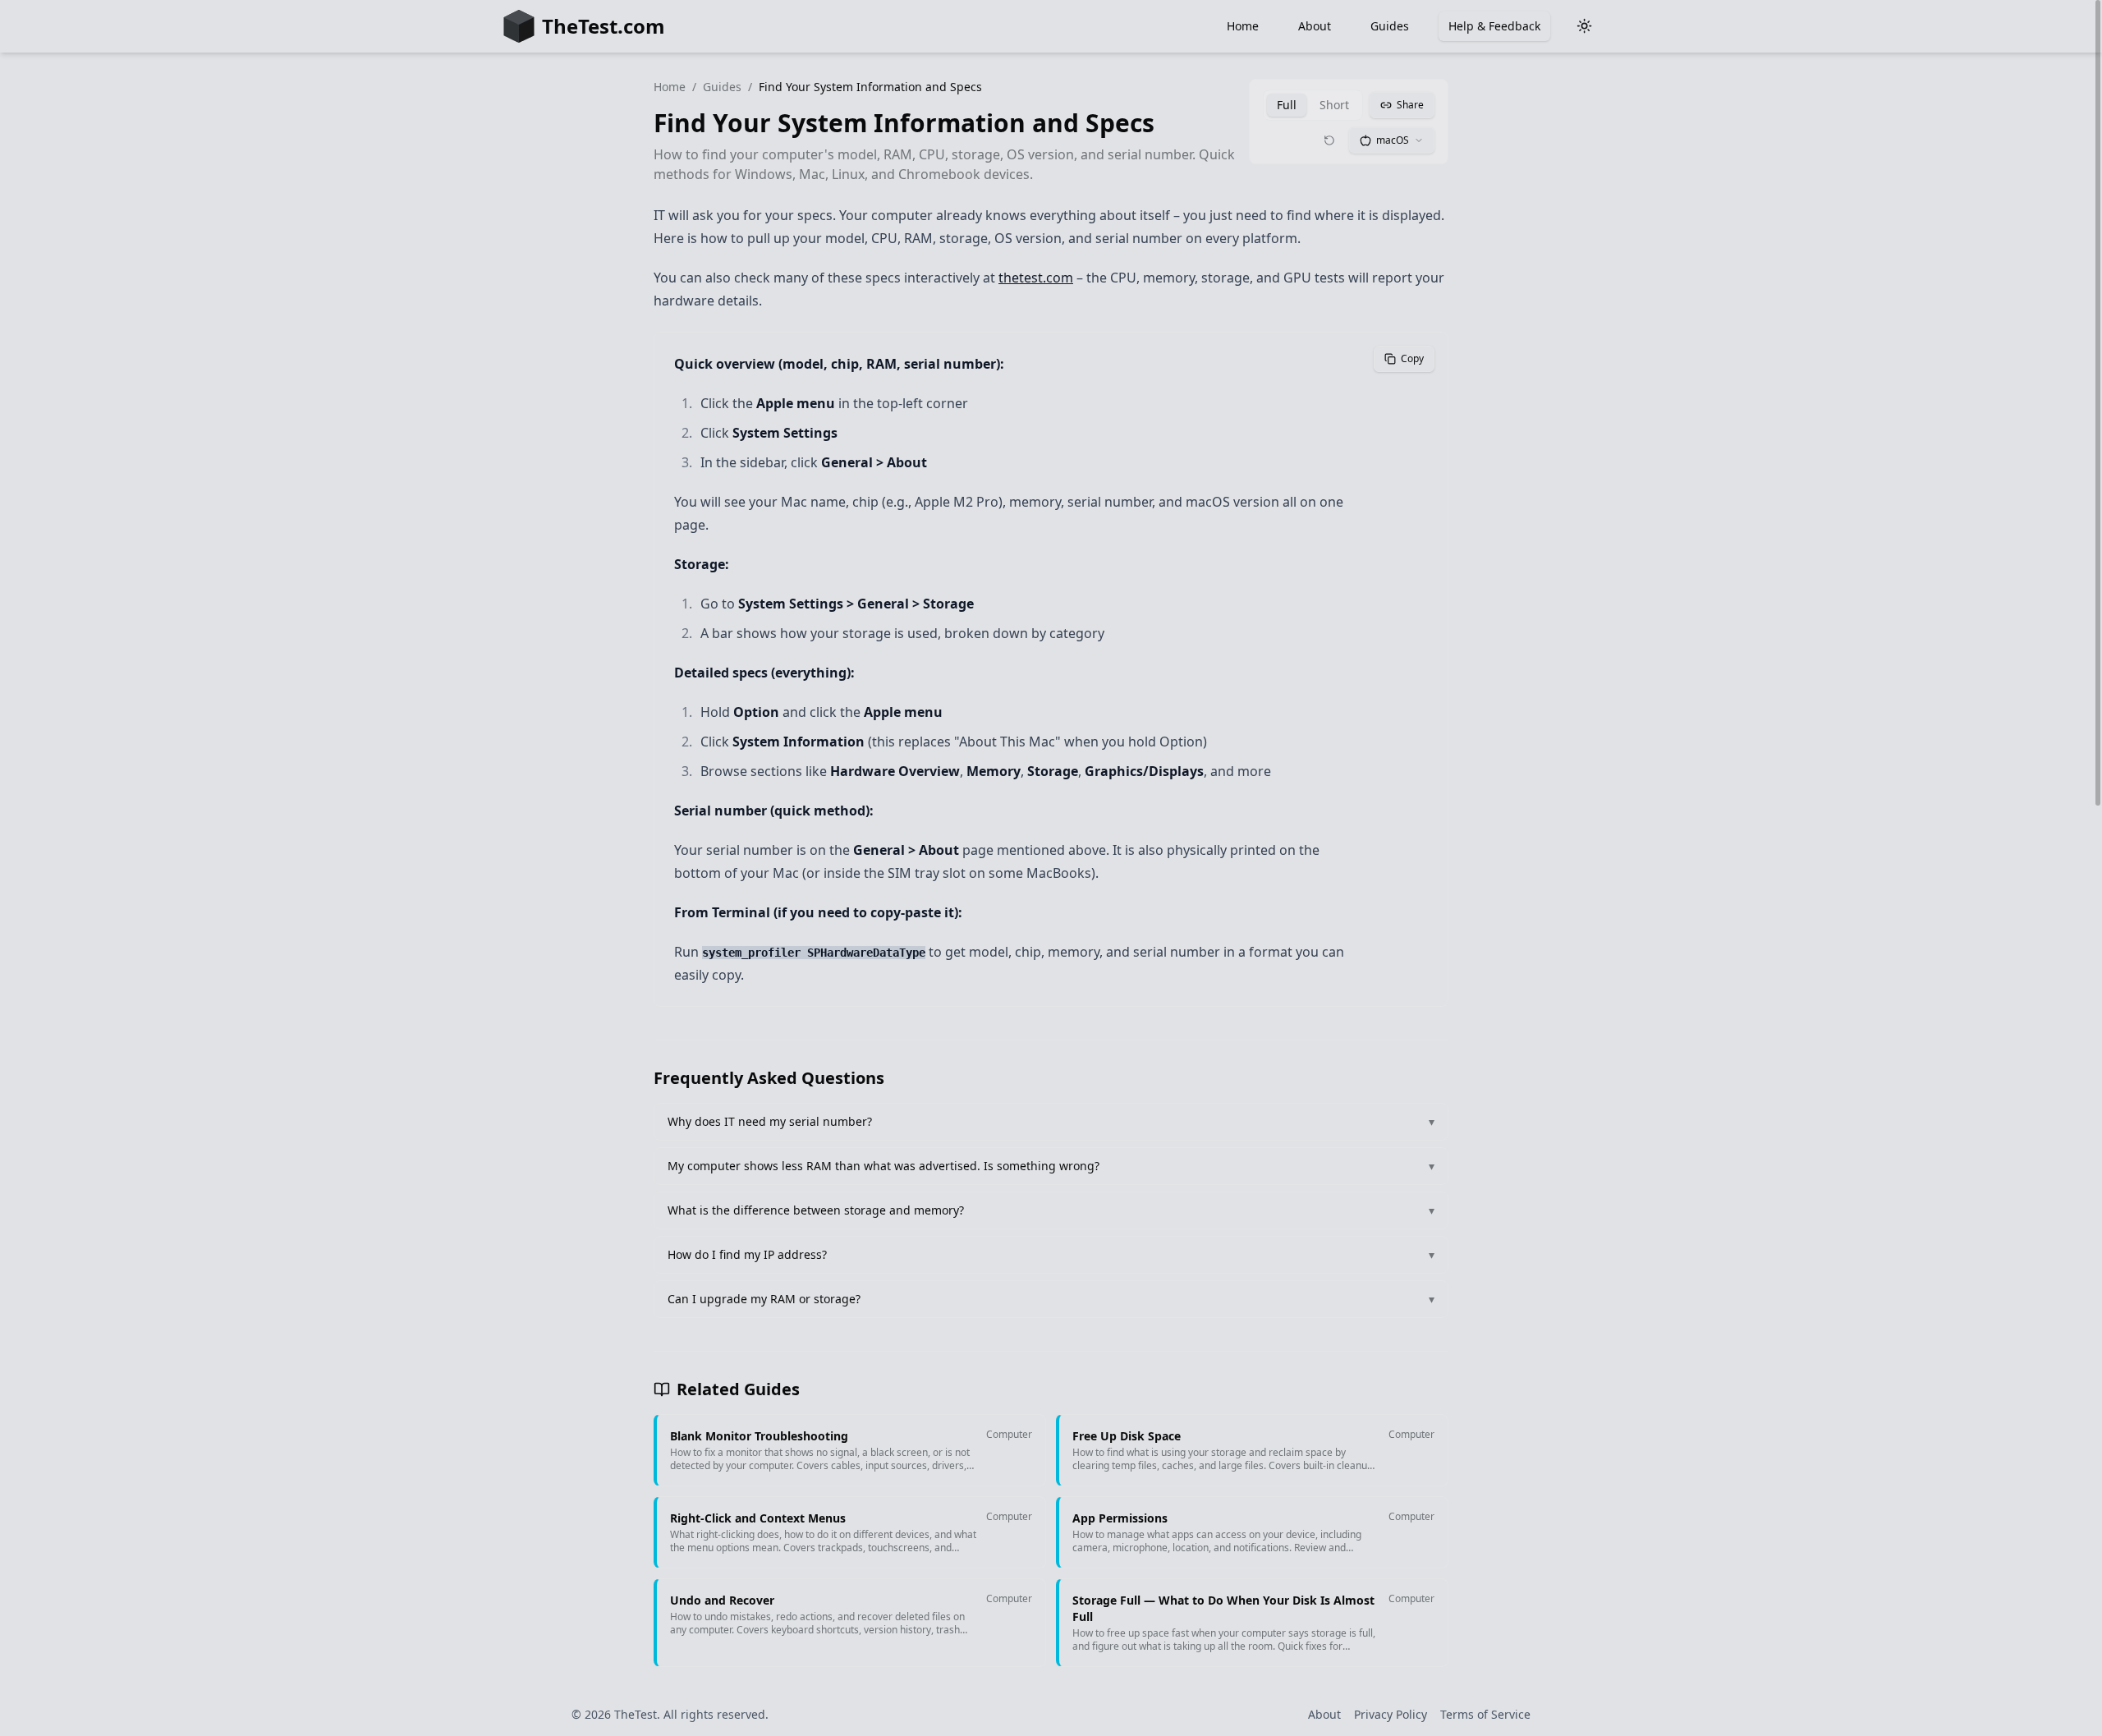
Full (1287, 105)
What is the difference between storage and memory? (1051, 1210)
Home (1243, 26)
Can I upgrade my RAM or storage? (1051, 1299)
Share (1410, 105)
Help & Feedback (1494, 26)
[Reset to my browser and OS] (1329, 140)
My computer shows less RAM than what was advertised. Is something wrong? (1051, 1166)
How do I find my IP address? (1051, 1254)
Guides (1390, 26)
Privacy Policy (1391, 1714)
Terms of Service (1485, 1714)
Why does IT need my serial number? (1051, 1121)
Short (1334, 105)
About (1315, 26)
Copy (1412, 358)
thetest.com (1036, 278)
